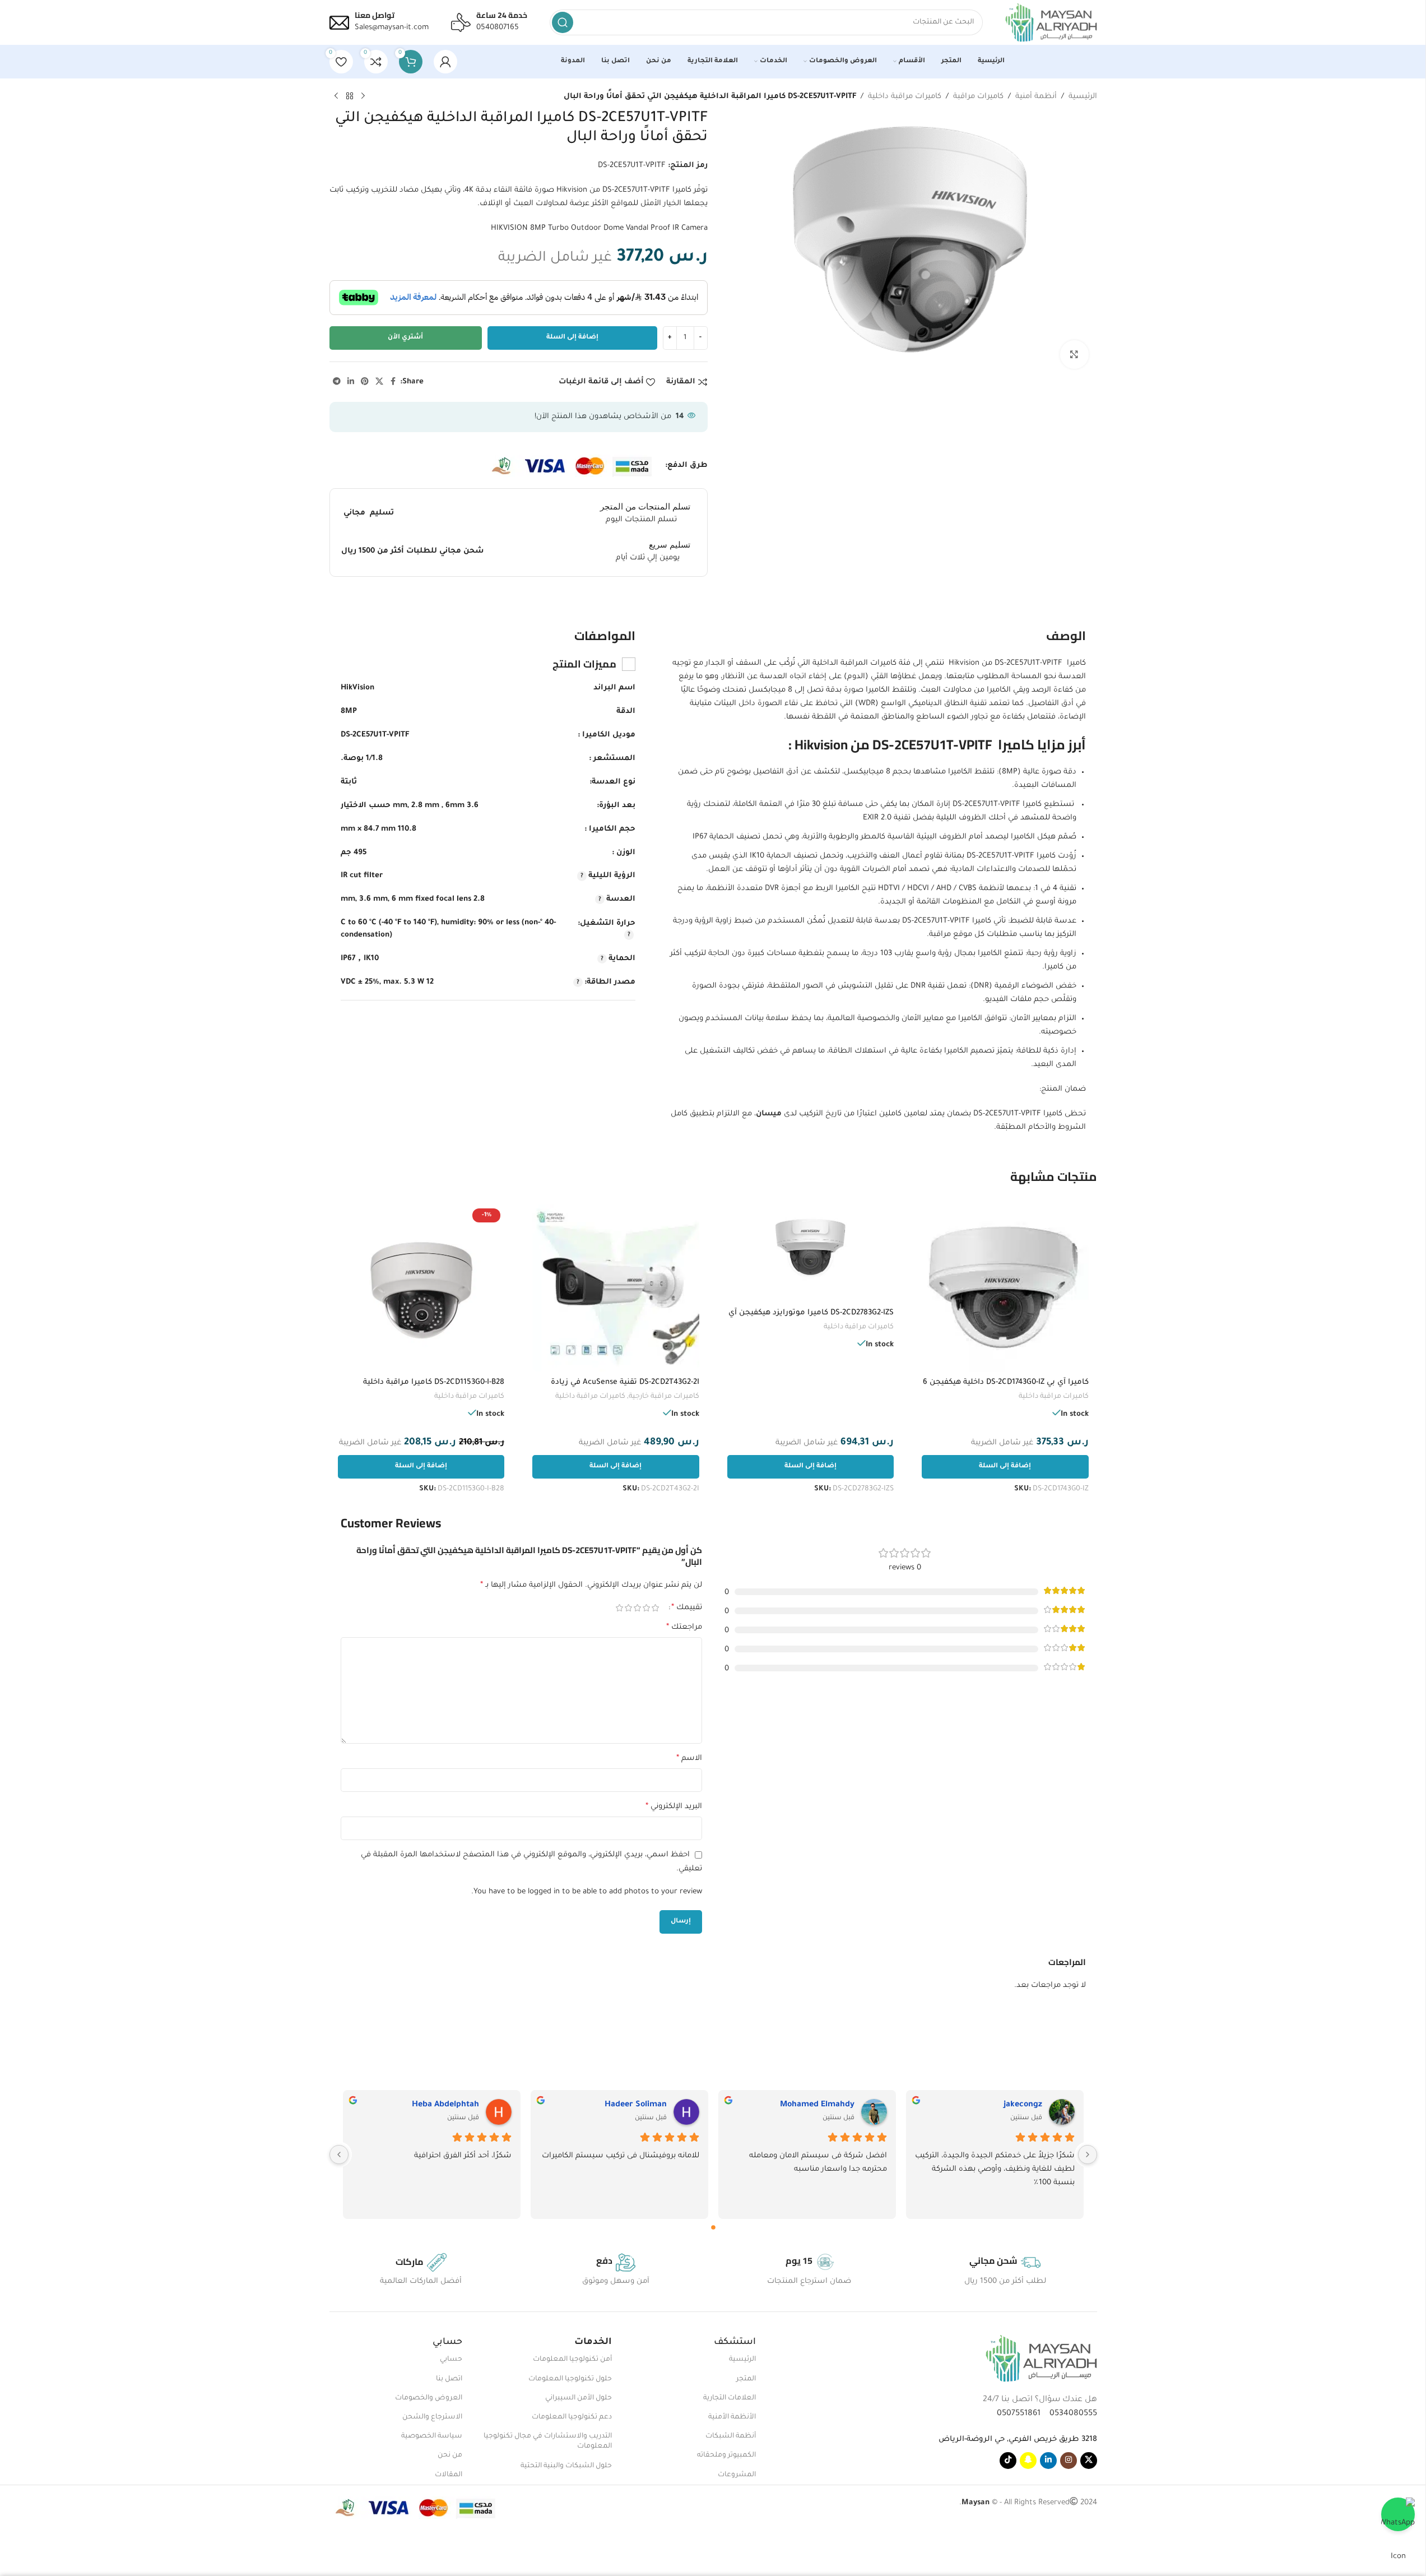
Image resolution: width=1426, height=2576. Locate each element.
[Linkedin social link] (351, 382)
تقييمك (687, 1608)
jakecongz (1023, 2105)
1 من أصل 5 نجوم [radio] (656, 1608)
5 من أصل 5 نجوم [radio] (620, 1608)
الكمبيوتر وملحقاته (726, 2455)
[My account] (445, 62)
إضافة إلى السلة (572, 338)
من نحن (450, 2455)
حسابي (451, 2360)
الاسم (689, 1759)
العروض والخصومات (429, 2398)
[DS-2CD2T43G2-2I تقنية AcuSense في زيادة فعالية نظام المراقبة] (616, 1288)
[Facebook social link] (393, 382)
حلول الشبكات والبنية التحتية (566, 2466)
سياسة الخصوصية (432, 2436)
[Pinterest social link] (365, 382)
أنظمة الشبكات (731, 2436)
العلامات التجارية (730, 2398)
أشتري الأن (405, 338)
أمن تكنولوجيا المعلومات (572, 2360)
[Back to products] (350, 96)
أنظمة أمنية (1036, 97)
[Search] (563, 22)
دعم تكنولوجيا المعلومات (572, 2417)
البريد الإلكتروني (674, 1807)
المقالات (449, 2475)
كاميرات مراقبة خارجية (664, 1397)
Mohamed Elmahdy (817, 2105)
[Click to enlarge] (1074, 354)
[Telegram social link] (337, 382)
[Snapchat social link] (1028, 2461)
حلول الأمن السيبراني (579, 2398)
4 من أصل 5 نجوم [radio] (629, 1608)
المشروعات (737, 2475)
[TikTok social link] (1008, 2461)
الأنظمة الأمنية (732, 2417)
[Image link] (1041, 2359)
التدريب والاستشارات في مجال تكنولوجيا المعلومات (548, 2441)
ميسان (769, 1114)
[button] (1005, 1467)
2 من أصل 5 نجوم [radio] (647, 1608)
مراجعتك (684, 1628)
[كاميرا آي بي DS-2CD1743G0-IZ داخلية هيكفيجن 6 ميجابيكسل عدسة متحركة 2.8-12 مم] (1005, 1288)
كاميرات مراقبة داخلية (905, 97)
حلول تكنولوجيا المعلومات (570, 2379)
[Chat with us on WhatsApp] (1398, 2514)
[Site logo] (1051, 23)
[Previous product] (363, 96)
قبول (36, 2556)
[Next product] (336, 96)
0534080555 (1070, 2414)
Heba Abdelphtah (445, 2105)
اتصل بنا (449, 2379)
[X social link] (379, 382)
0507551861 (1019, 2414)
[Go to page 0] (713, 2227)
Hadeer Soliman (636, 2105)
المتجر (746, 2379)
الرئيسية (1083, 97)
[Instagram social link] (1069, 2461)
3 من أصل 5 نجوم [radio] (638, 1608)
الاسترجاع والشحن (432, 2417)
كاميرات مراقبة (978, 97)
